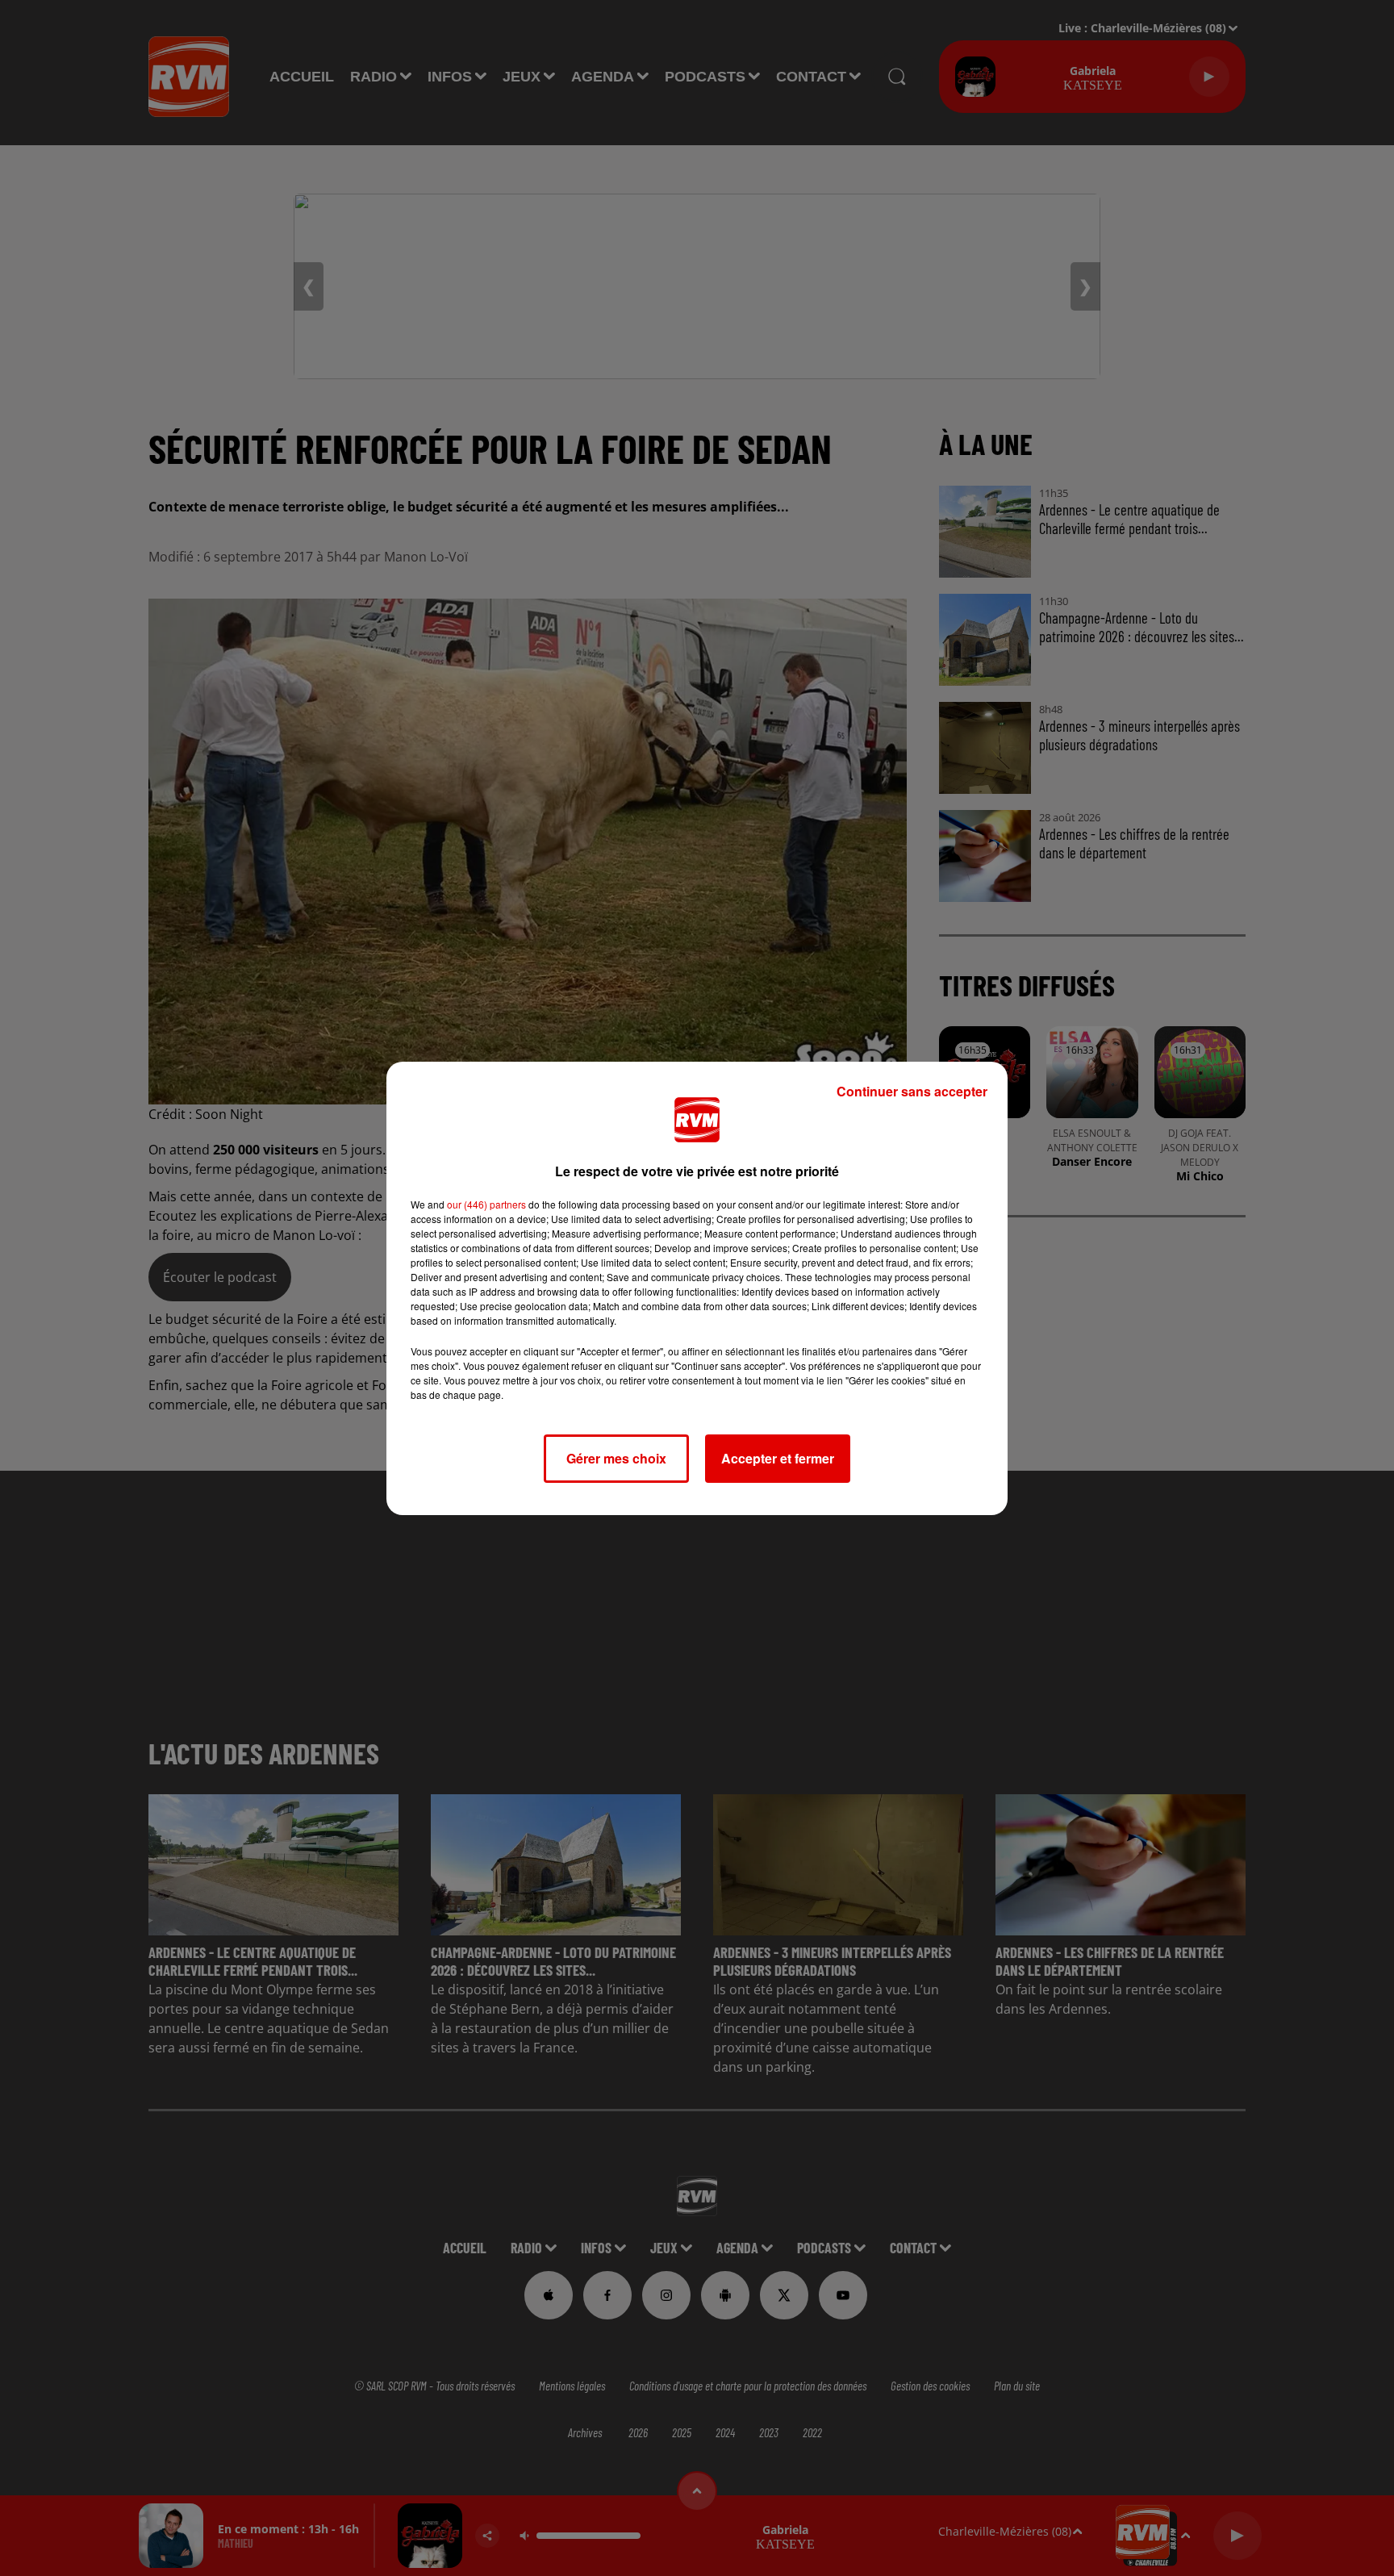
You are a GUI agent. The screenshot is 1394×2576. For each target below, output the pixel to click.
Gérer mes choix (616, 1458)
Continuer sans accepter (912, 1091)
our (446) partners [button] (486, 1204)
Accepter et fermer (778, 1458)
